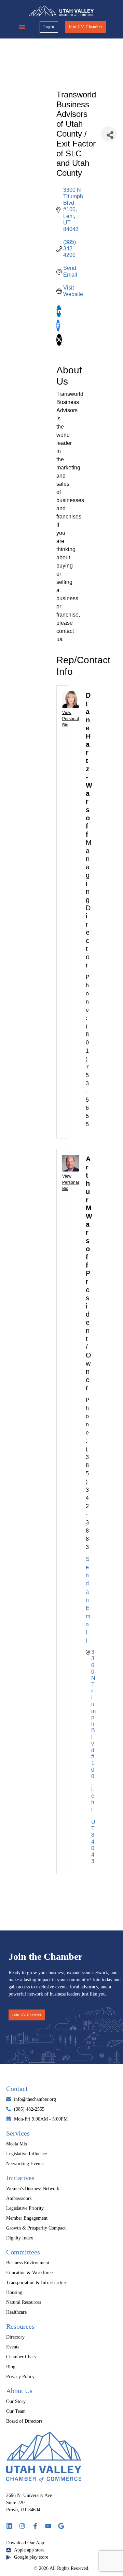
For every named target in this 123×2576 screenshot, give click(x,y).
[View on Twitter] (59, 344)
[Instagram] (22, 2526)
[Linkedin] (9, 2526)
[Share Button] (109, 134)
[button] (22, 27)
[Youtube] (48, 2526)
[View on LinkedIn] (59, 315)
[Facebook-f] (35, 2526)
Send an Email (88, 1600)
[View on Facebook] (58, 330)
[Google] (61, 2526)
